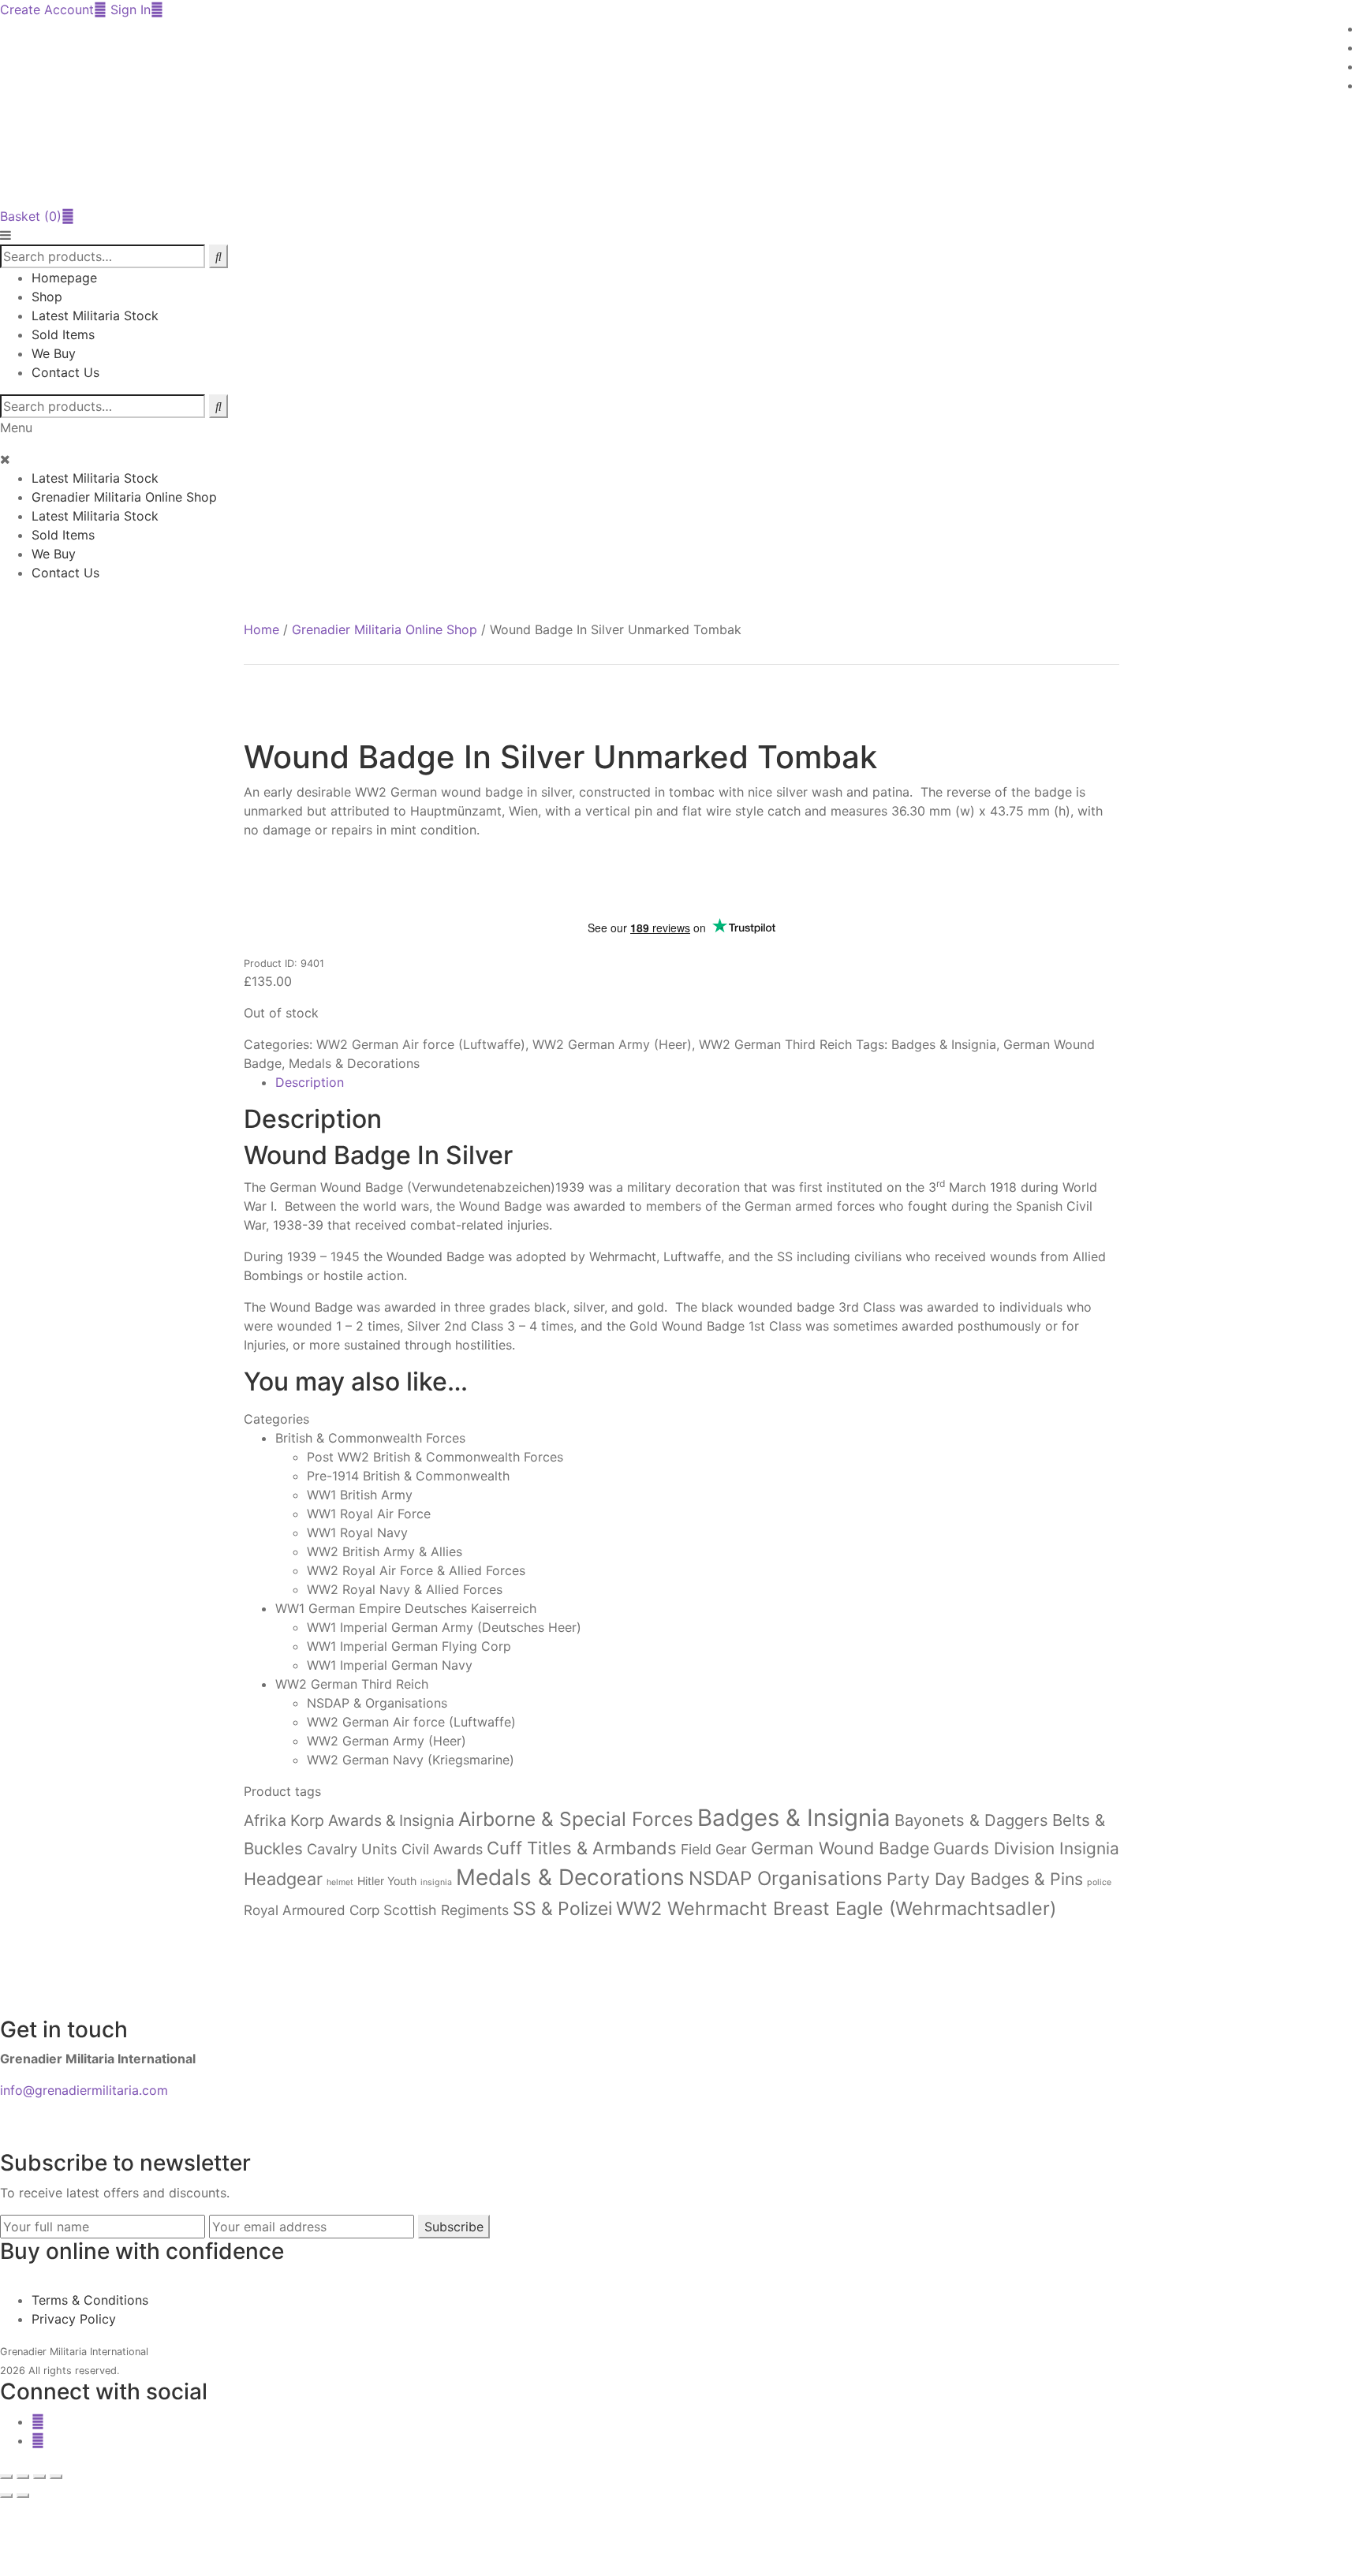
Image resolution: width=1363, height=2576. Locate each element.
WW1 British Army (360, 1495)
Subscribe (454, 2227)
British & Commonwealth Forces (370, 1438)
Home (261, 629)
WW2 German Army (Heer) (612, 1044)
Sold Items (63, 334)
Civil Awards (442, 1849)
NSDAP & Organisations (377, 1703)
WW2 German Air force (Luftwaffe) (421, 1044)
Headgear (283, 1879)
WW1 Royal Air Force (369, 1514)
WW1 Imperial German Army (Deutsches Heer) (444, 1627)
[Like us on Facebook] (38, 2421)
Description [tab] (310, 1082)
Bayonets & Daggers (971, 1820)
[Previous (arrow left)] (6, 2496)
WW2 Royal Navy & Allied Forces (405, 1589)
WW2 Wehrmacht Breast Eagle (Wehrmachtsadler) (836, 1908)
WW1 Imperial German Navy (390, 1665)
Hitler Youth (387, 1881)
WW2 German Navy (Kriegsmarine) (411, 1760)
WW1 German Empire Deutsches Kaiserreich (406, 1608)
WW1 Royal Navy (357, 1533)
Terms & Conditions (90, 2300)
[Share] (39, 2477)
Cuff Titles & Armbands (582, 1848)
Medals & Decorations (354, 1063)
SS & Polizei (562, 1909)
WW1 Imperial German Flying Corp (409, 1646)
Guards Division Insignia (1026, 1848)
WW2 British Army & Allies (385, 1551)
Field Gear (714, 1849)
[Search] (218, 406)
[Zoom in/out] (6, 2477)
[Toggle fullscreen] (23, 2477)
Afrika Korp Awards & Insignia (349, 1820)
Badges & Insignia (944, 1044)
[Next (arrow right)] (23, 2496)
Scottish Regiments (446, 1910)
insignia (436, 1882)
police (1099, 1882)
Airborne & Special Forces (576, 1819)
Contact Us (65, 372)
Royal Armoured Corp (312, 1910)
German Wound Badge (840, 1848)
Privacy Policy (74, 2319)
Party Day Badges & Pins (985, 1879)
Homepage (64, 278)
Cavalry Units (352, 1849)
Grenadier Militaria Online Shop (124, 497)
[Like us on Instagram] (38, 2440)
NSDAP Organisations (786, 1878)
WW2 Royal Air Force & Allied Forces (416, 1570)
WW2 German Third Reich (775, 1044)
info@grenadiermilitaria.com (84, 2090)
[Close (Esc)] (56, 2477)
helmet (340, 1882)
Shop (47, 297)
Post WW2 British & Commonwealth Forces (435, 1457)
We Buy (54, 353)
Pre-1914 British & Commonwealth (408, 1476)
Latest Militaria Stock (95, 315)
